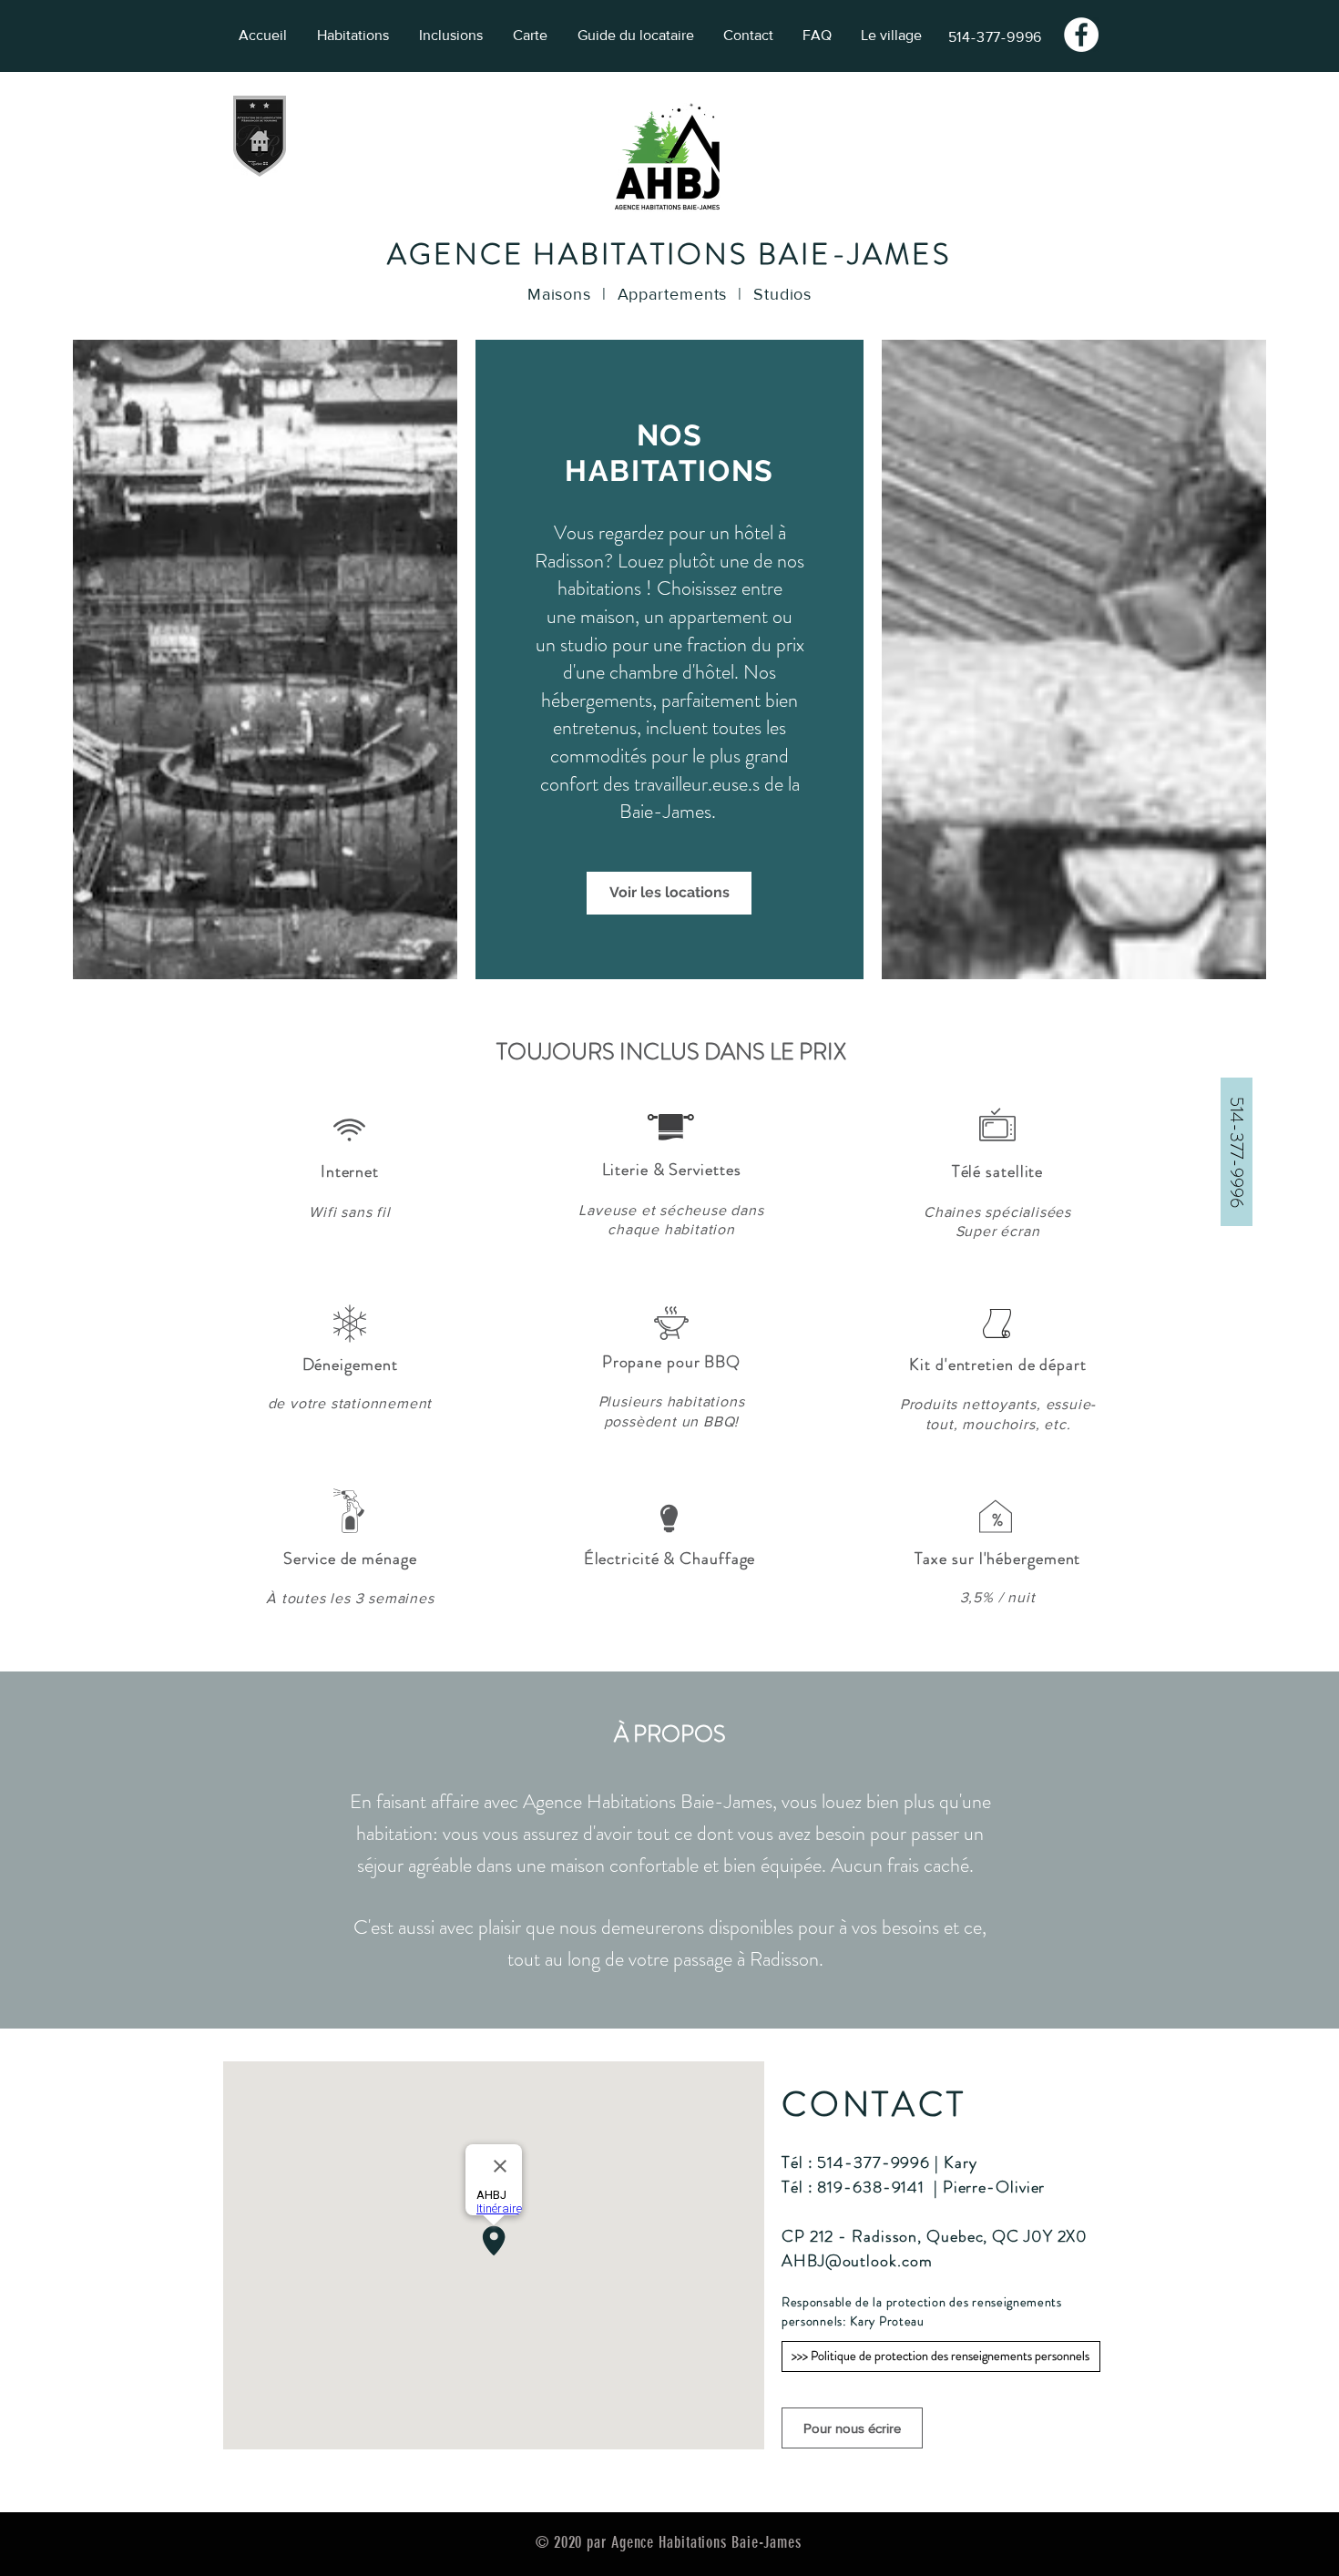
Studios (782, 294)
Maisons (559, 294)
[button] (1237, 1152)
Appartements (673, 294)
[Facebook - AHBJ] (1081, 35)
